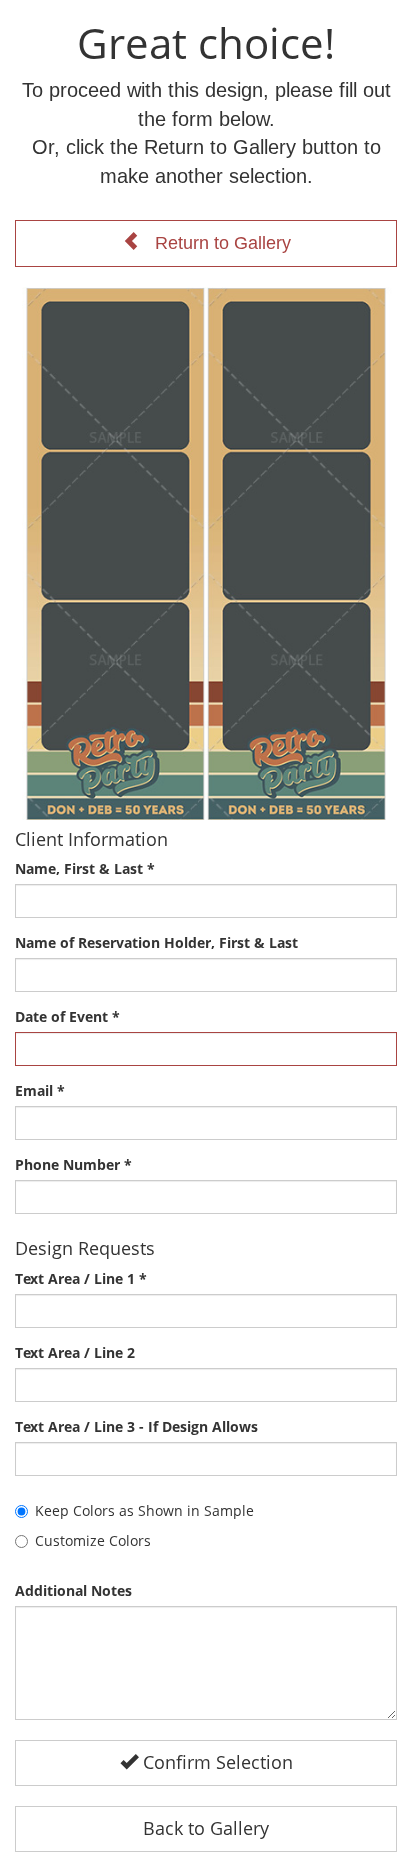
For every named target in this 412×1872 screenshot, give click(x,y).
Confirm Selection (215, 1762)
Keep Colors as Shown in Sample (144, 1510)
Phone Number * (73, 1164)
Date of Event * (67, 1016)
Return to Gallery (215, 243)
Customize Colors (93, 1540)
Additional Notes (73, 1590)
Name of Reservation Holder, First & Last (156, 942)
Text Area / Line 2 (75, 1352)
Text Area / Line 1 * (81, 1278)
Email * (40, 1090)
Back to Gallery (206, 1828)
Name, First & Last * (85, 868)
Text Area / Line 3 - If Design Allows (136, 1426)
